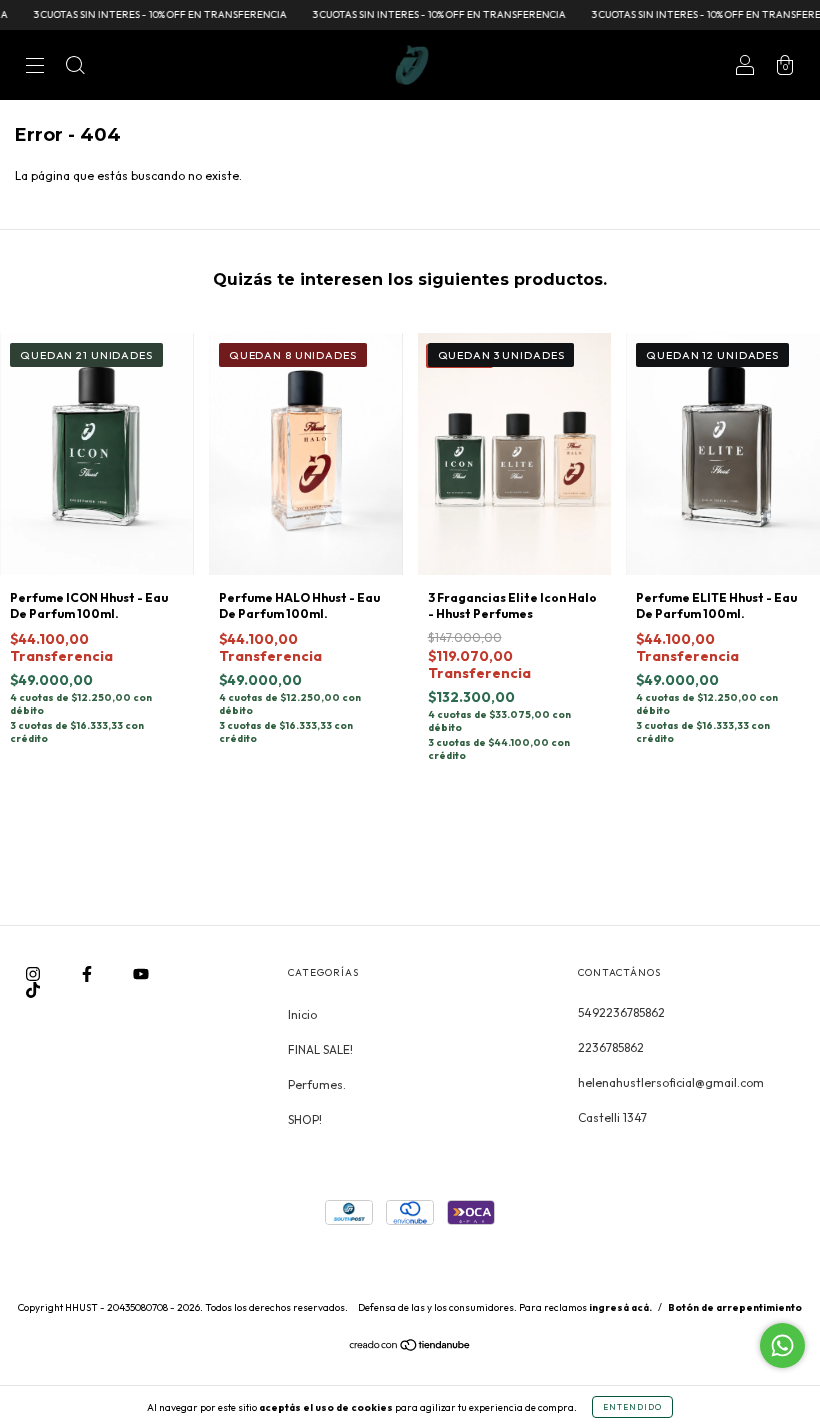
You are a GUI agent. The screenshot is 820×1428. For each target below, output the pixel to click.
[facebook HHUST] (88, 973)
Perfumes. (317, 1084)
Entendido (632, 1407)
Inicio (302, 1014)
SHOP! (305, 1119)
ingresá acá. (620, 1307)
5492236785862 (621, 1012)
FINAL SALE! (320, 1049)
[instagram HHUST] (34, 973)
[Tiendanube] (410, 1347)
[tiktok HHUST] (33, 989)
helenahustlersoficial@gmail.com (671, 1082)
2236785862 (611, 1047)
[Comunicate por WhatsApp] (782, 1345)
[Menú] (35, 67)
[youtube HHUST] (141, 973)
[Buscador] (75, 67)
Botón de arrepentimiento (735, 1307)
